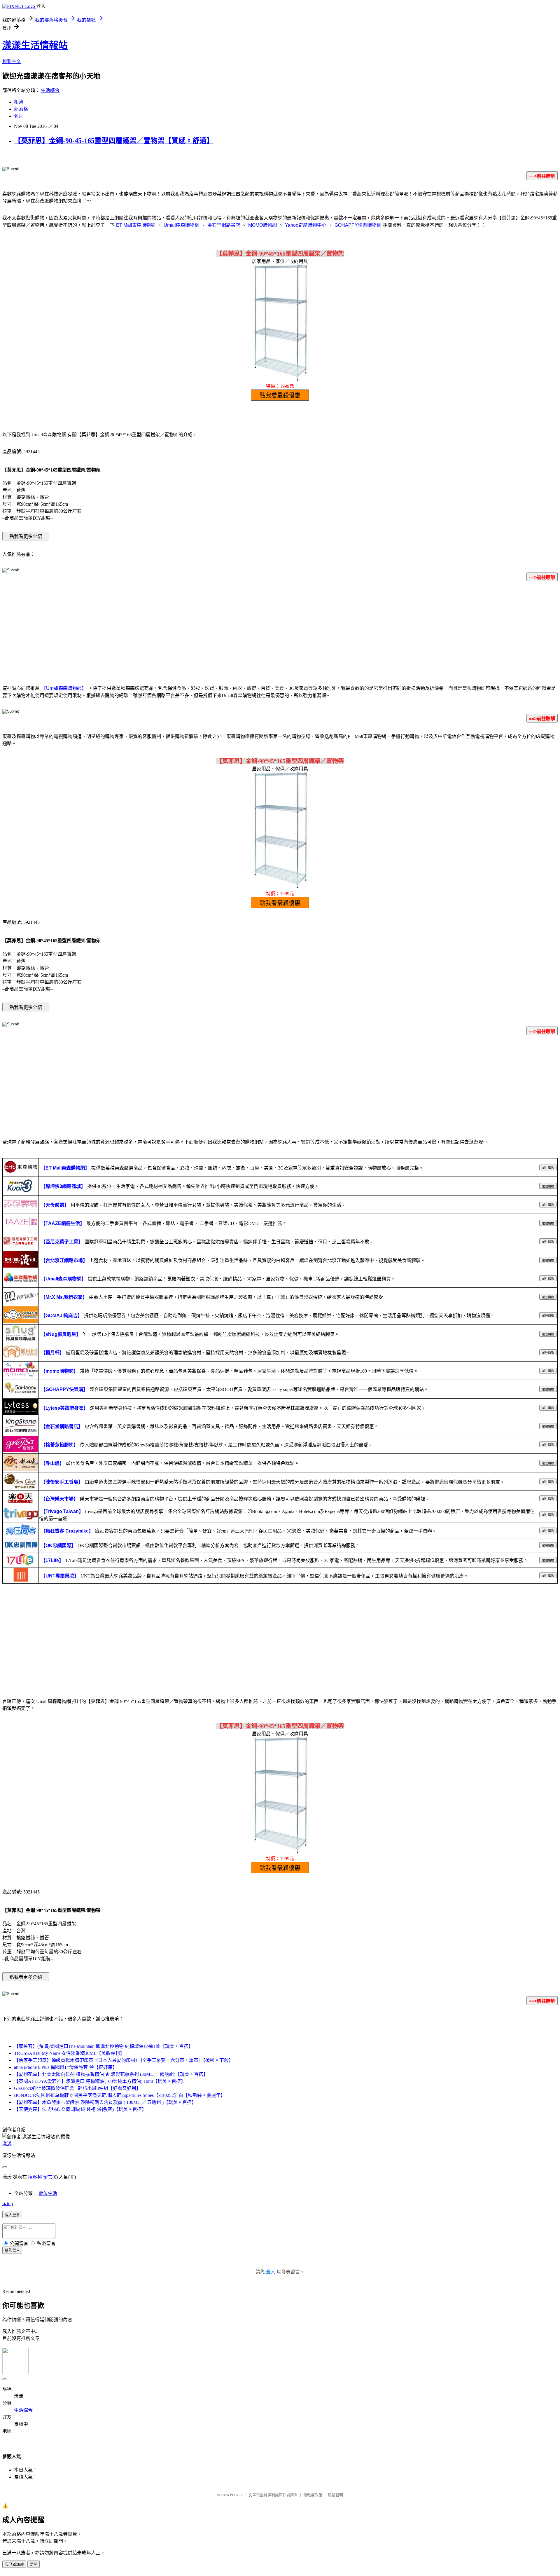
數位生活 (48, 2193)
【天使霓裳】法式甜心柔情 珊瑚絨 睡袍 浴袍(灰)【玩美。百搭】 (80, 2109)
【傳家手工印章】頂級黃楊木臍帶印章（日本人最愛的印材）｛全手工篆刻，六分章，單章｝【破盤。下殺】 (124, 2060)
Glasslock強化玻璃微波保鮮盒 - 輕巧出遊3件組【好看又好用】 (77, 2088)
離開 (34, 2564)
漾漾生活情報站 (35, 45)
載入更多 (12, 2215)
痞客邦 (35, 2177)
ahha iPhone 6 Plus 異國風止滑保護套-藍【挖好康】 (66, 2067)
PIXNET (236, 2495)
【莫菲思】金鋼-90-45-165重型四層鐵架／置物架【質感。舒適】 (114, 141)
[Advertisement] (280, 632)
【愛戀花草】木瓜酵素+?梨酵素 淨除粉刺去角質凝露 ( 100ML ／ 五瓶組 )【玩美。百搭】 (105, 2102)
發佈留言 (12, 2250)
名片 (19, 116)
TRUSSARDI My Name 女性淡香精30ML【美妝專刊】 (69, 2053)
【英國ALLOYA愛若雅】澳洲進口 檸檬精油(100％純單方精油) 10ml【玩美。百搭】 (100, 2081)
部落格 (21, 109)
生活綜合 (50, 90)
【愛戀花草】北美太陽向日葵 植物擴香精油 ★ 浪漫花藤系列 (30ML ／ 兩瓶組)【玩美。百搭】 (111, 2074)
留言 (48, 2177)
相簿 (19, 102)
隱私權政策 (313, 2495)
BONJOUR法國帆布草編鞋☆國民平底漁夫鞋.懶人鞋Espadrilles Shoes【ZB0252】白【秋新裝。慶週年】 (120, 2095)
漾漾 (7, 2144)
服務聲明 (335, 2495)
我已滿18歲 (14, 2564)
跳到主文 (12, 61)
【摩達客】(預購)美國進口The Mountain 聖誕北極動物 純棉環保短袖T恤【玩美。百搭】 (104, 2046)
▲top (8, 2204)
